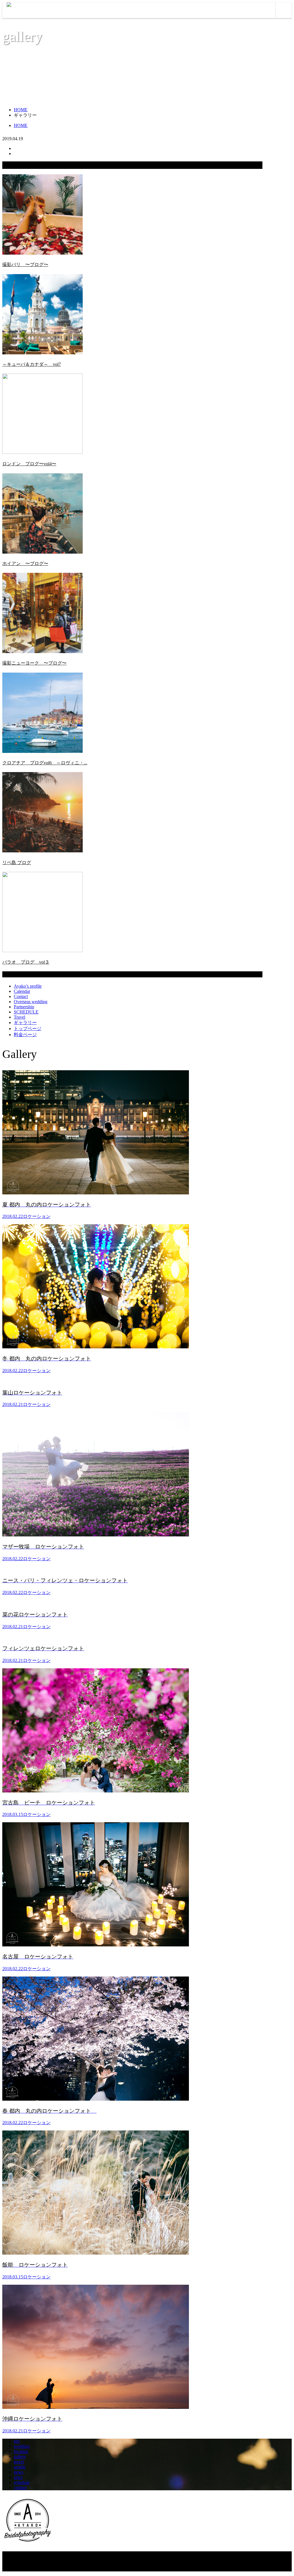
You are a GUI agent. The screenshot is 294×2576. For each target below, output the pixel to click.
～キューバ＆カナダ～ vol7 (32, 364)
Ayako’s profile (28, 986)
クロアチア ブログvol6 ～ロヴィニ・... (45, 763)
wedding (22, 2446)
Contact (21, 996)
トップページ (28, 1029)
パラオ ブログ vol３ (26, 962)
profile (20, 2467)
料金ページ (25, 1035)
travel (19, 2462)
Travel (20, 1017)
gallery (20, 2457)
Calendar (22, 991)
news (19, 2472)
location (21, 2451)
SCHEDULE (26, 1012)
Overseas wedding (31, 1002)
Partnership (24, 1007)
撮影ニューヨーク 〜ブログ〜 (34, 663)
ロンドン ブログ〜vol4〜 (29, 464)
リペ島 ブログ (17, 863)
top (17, 2441)
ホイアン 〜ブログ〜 (25, 564)
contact (20, 2488)
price (18, 2477)
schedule (22, 2482)
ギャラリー (25, 1023)
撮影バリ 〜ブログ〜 (25, 264)
